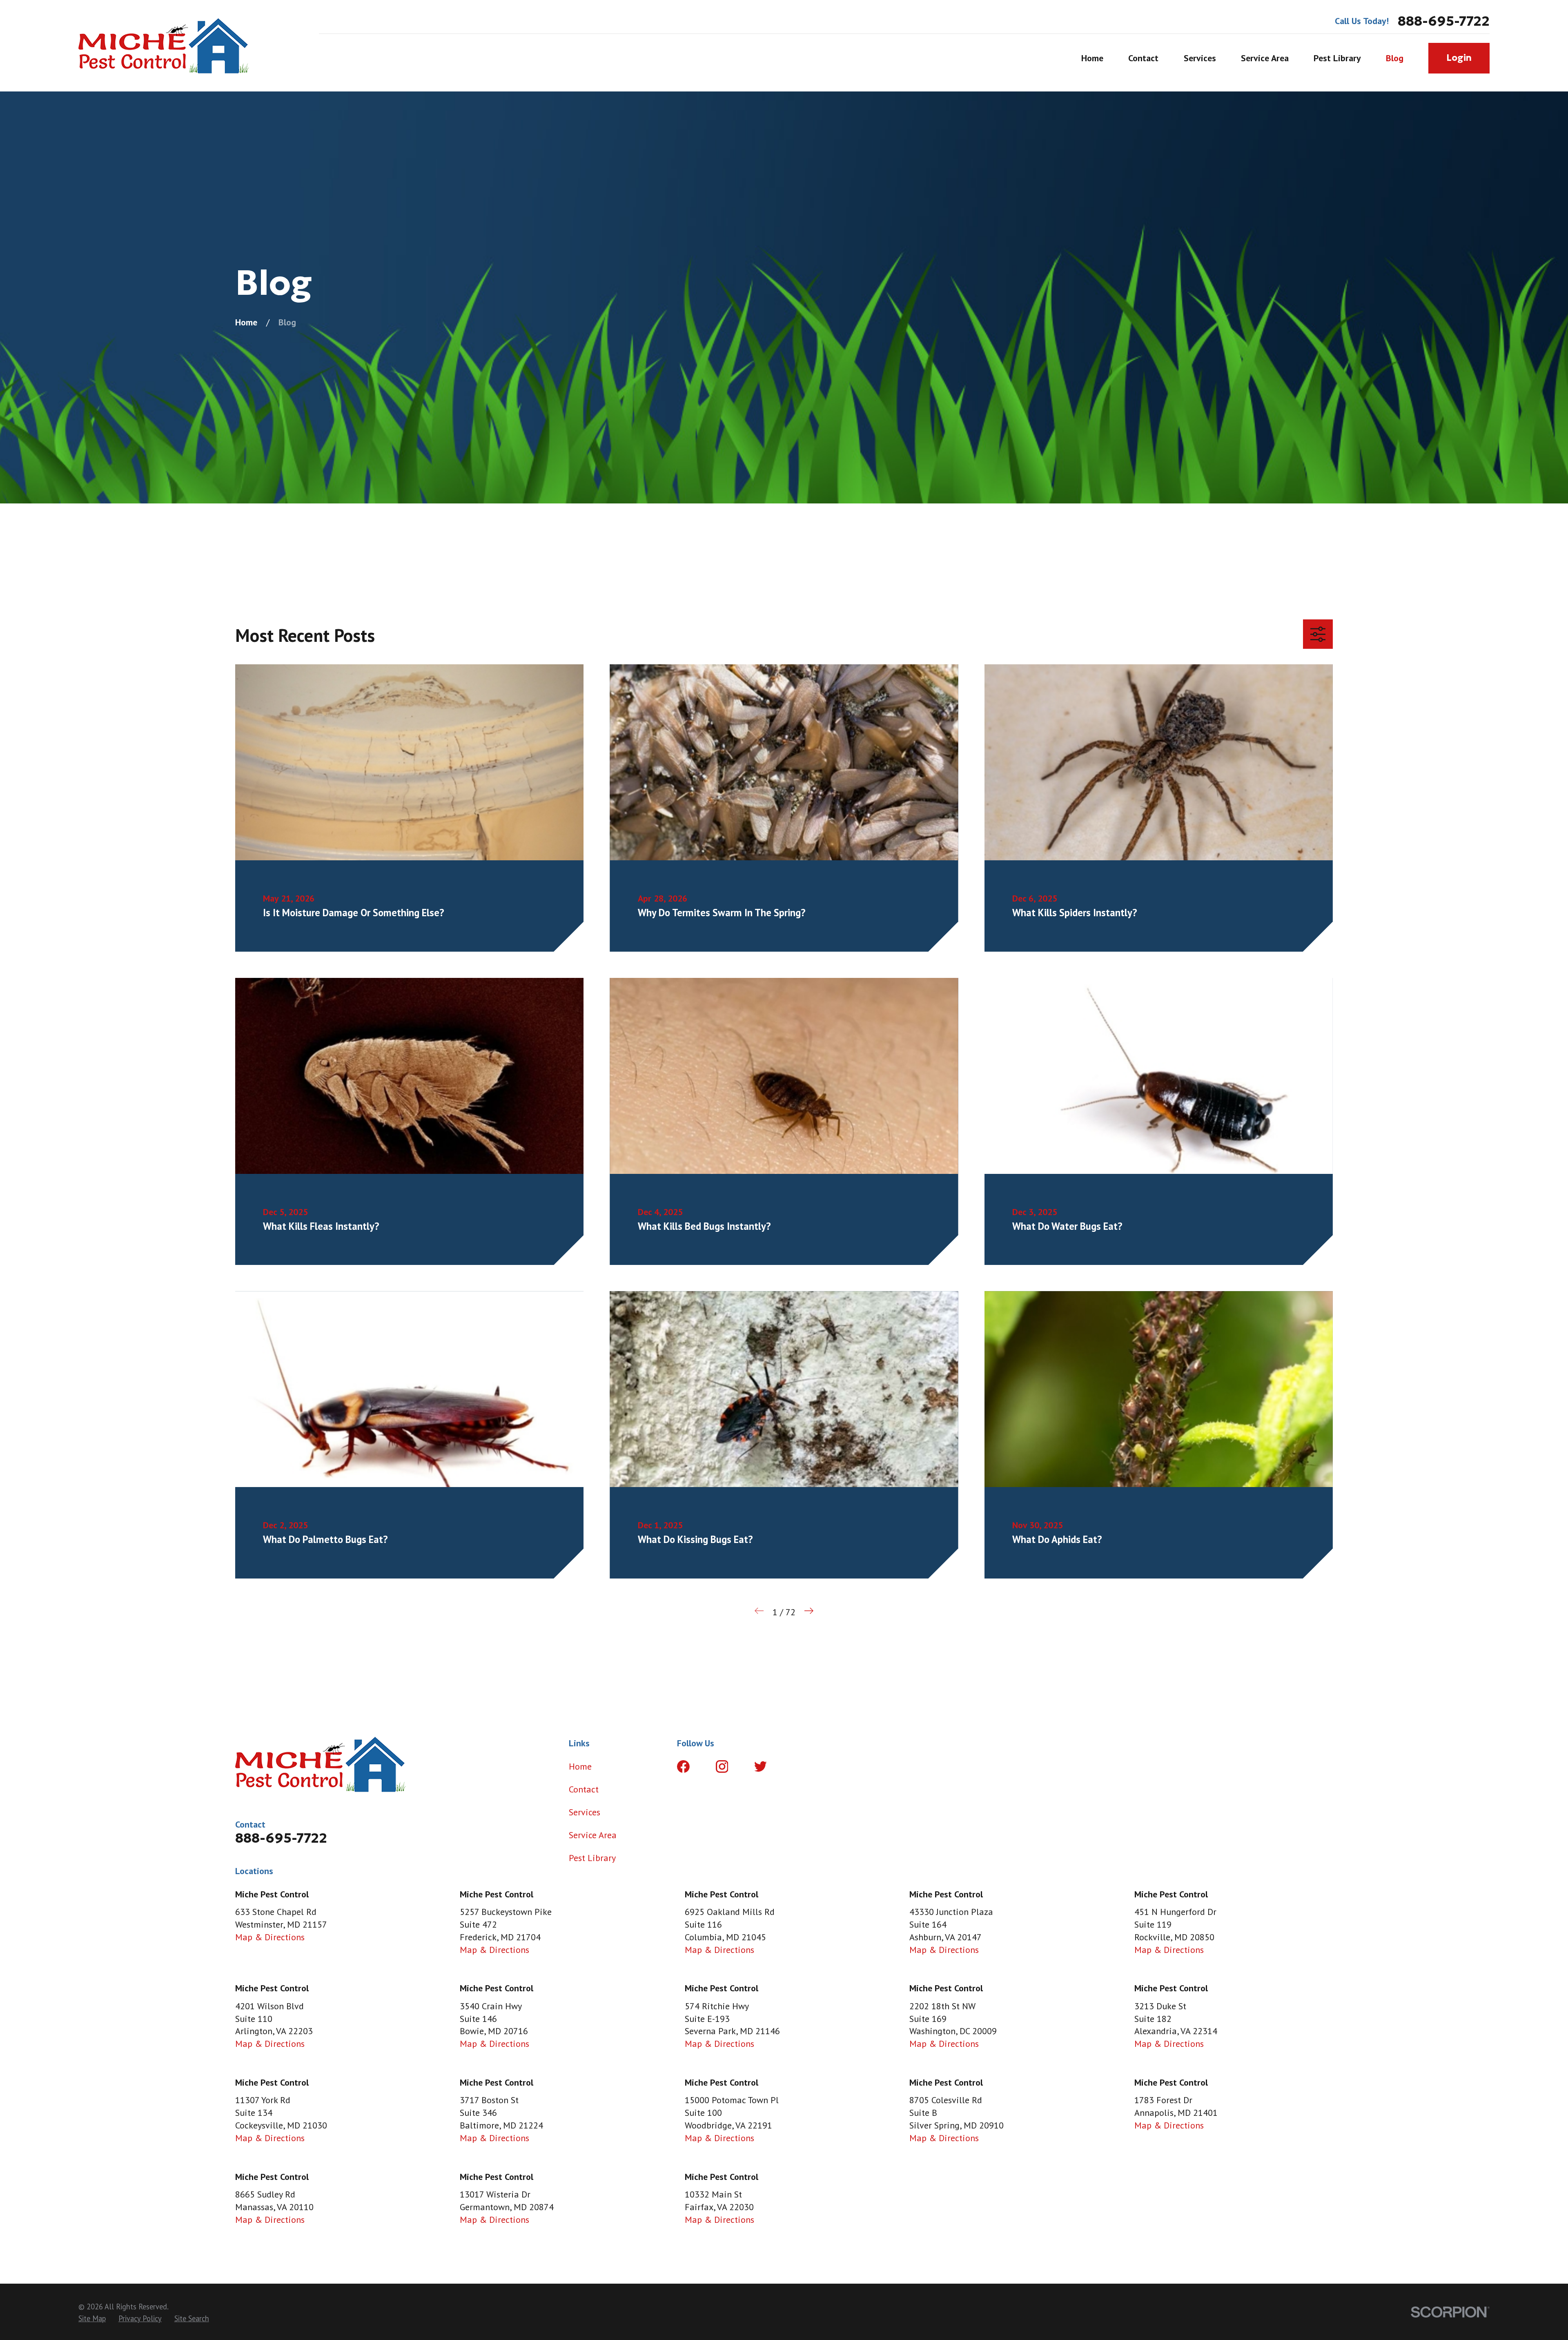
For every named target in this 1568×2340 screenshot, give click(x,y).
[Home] (164, 46)
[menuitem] (92, 2319)
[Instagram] (722, 1767)
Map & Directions (270, 1937)
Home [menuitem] (1092, 58)
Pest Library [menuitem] (1337, 58)
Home (580, 1766)
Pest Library (592, 1858)
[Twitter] (761, 1767)
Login (1459, 58)
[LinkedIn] (799, 1767)
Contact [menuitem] (1143, 58)
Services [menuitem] (1200, 58)
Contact (584, 1789)
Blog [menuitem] (1395, 58)
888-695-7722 (1444, 21)
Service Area (593, 1835)
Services (585, 1812)
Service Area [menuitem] (1265, 58)
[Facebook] (683, 1767)
